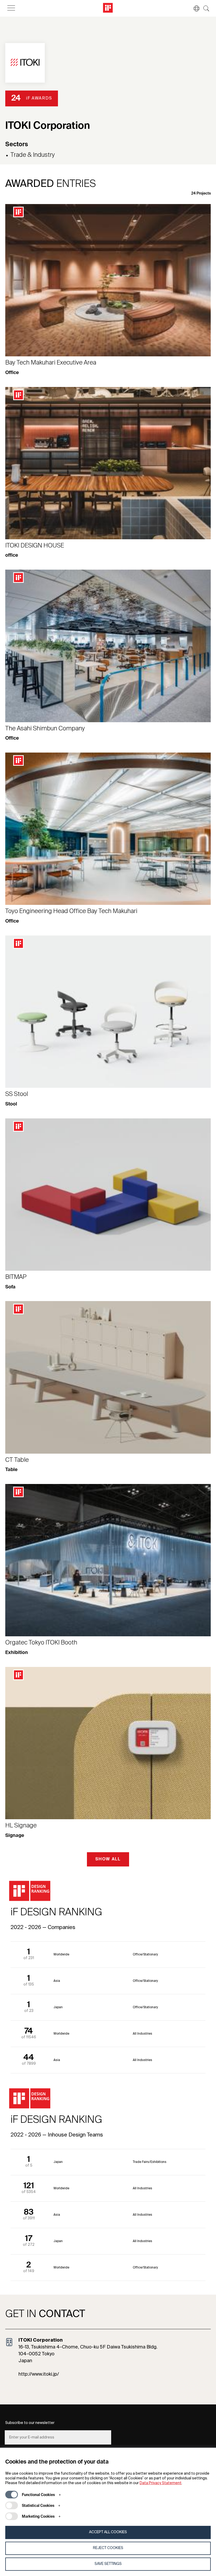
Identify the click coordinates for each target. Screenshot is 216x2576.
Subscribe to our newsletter (30, 2423)
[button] (194, 8)
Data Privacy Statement (161, 2483)
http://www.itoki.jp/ (39, 2374)
